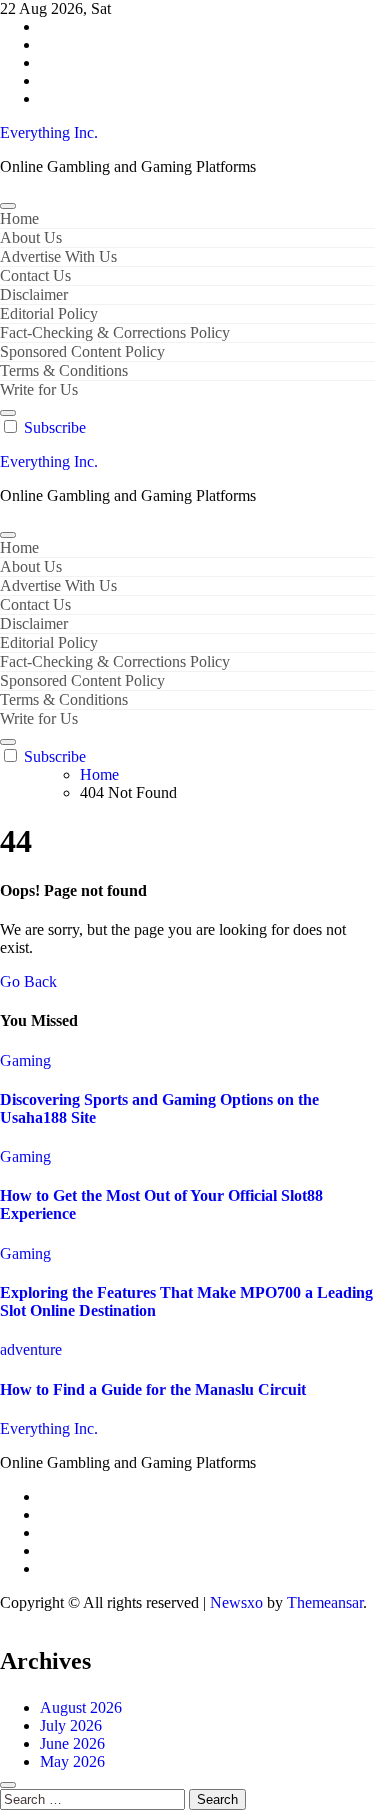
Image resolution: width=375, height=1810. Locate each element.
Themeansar (325, 1602)
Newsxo (236, 1602)
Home (19, 218)
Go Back (28, 981)
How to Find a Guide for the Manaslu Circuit (153, 1389)
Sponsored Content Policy (82, 351)
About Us (31, 237)
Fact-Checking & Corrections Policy (115, 332)
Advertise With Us (58, 256)
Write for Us (39, 389)
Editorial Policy (49, 313)
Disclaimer (34, 294)
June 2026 (72, 1743)
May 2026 (72, 1761)
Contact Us (35, 275)
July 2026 (71, 1725)
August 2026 (81, 1707)
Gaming (25, 1060)
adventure (31, 1349)
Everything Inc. (49, 132)
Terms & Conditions (64, 370)
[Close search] (8, 1785)
